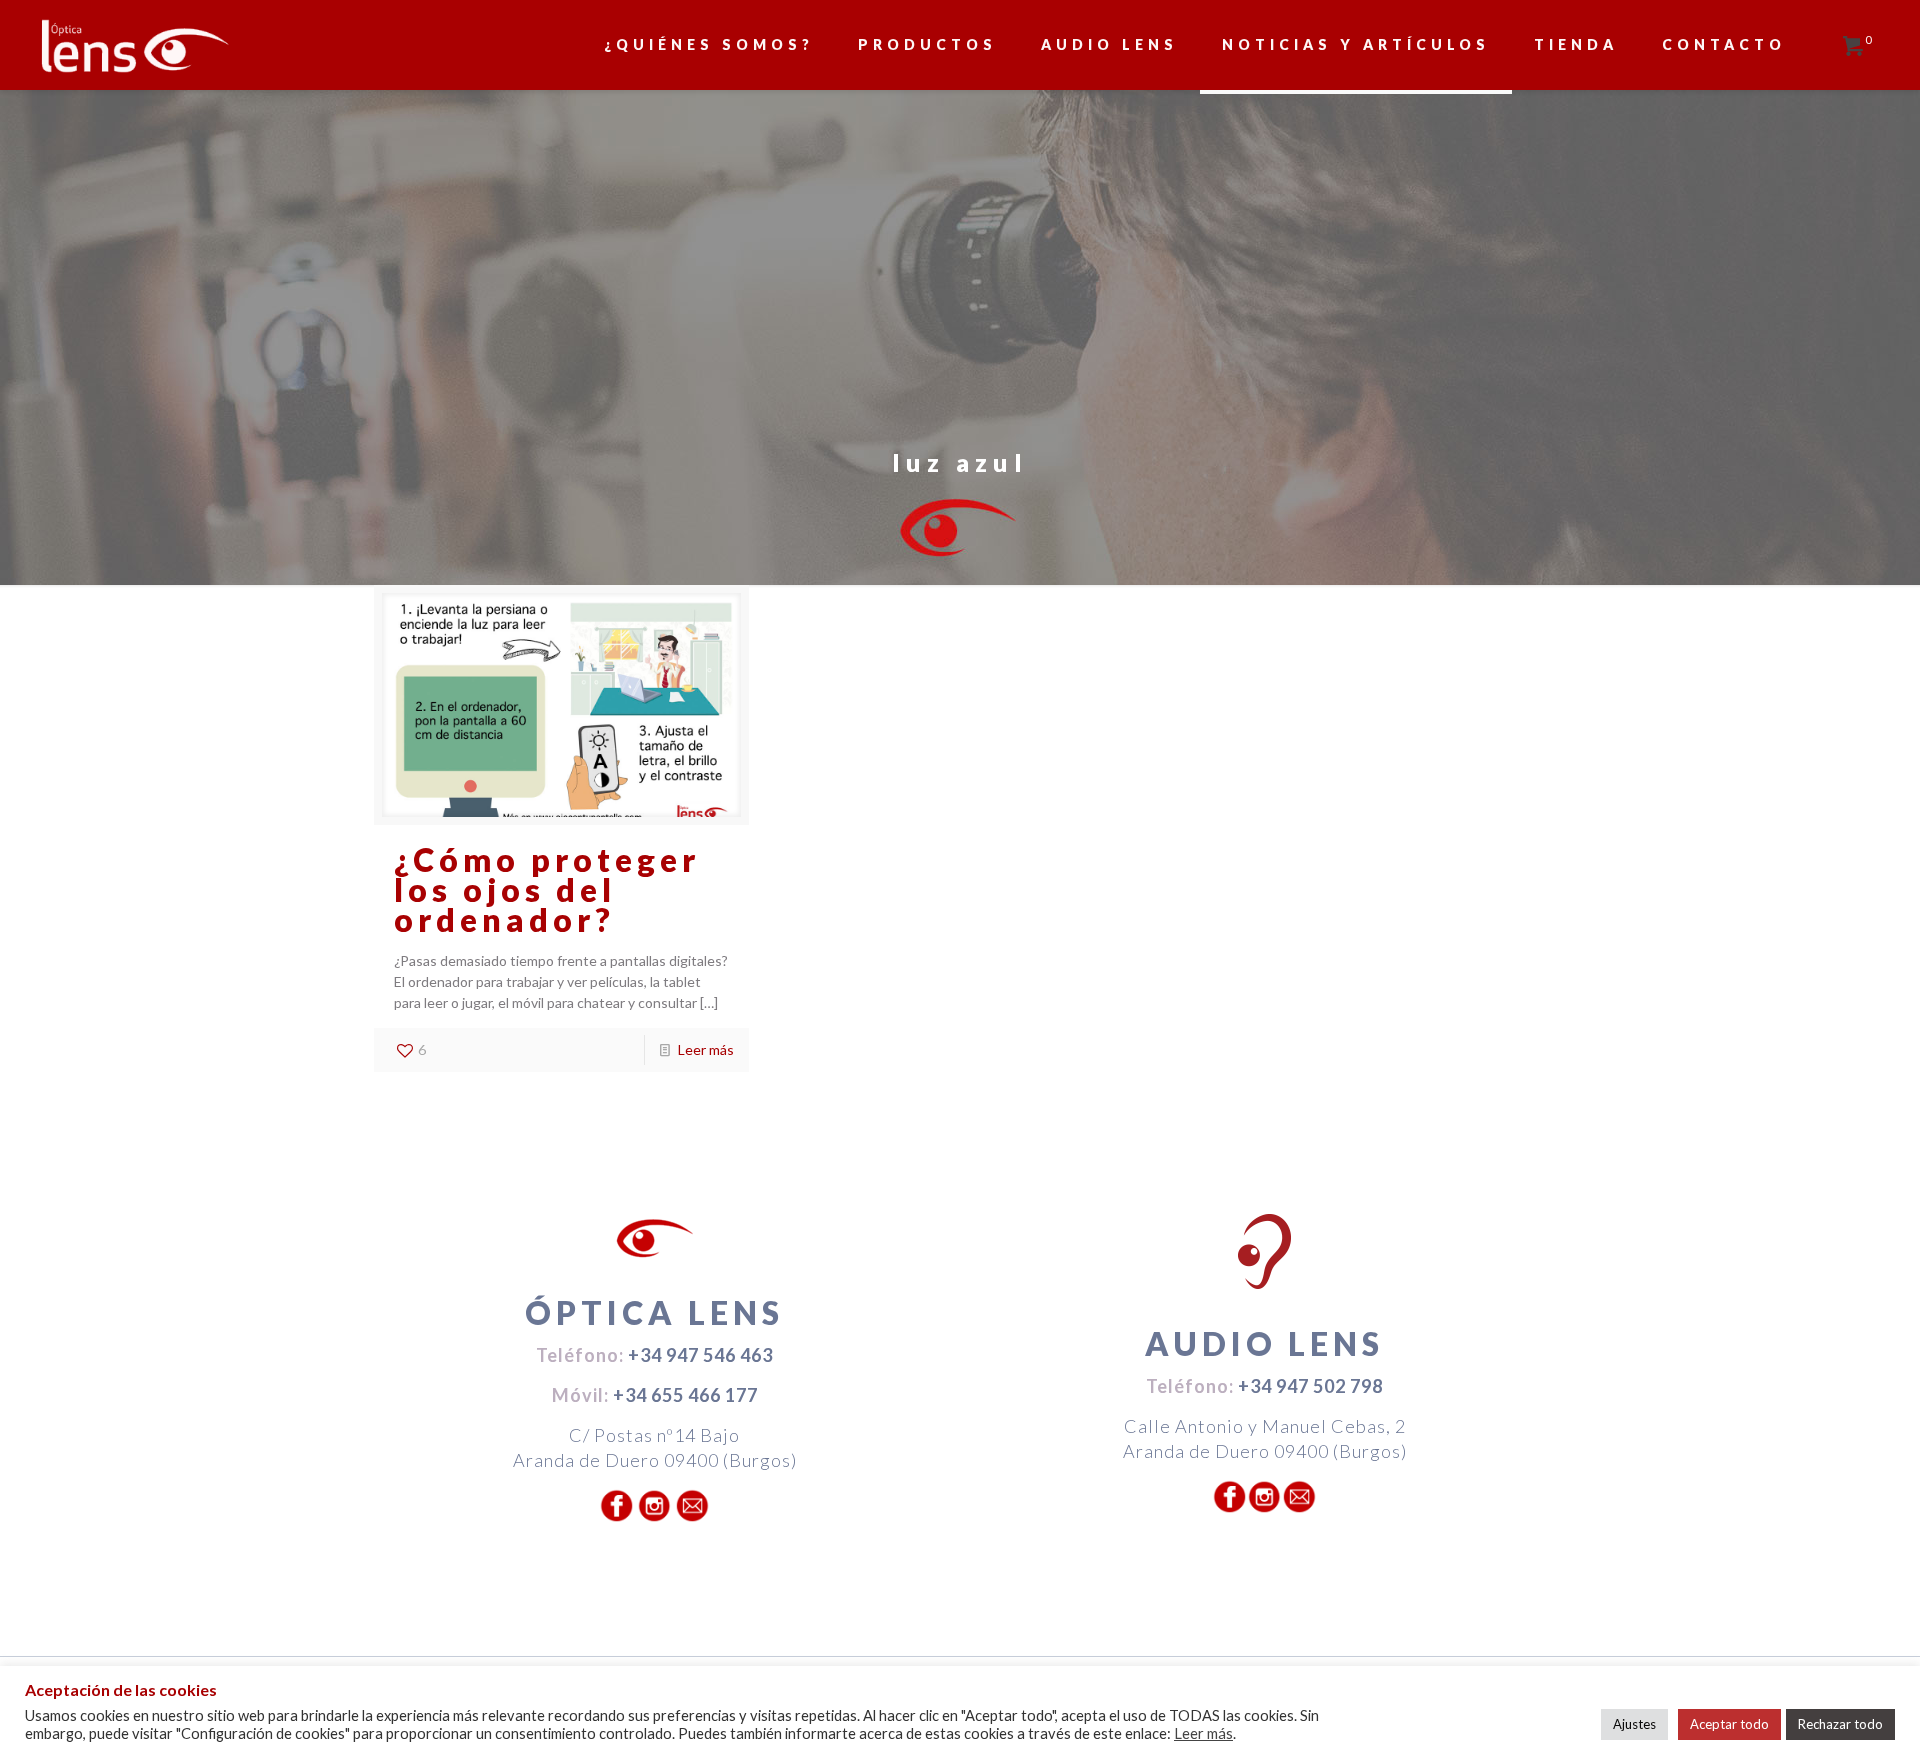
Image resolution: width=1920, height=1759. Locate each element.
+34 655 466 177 (685, 1395)
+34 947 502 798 (1310, 1386)
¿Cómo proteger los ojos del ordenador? (547, 889)
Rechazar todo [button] (1840, 1724)
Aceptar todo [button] (1729, 1724)
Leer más (706, 1049)
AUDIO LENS (1264, 1343)
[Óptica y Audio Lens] (135, 45)
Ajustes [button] (1634, 1724)
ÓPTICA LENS (654, 1312)
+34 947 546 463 (700, 1355)
